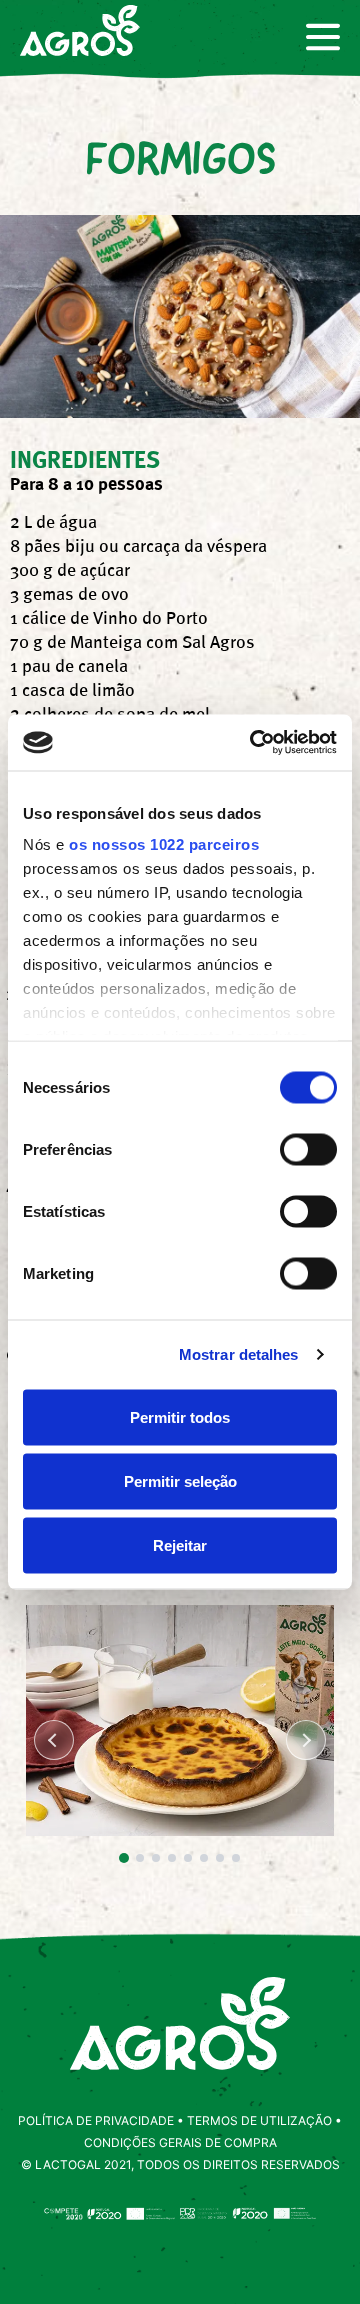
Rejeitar (180, 1544)
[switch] (308, 1149)
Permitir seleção (180, 1480)
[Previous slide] (54, 1740)
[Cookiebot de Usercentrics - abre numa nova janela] (254, 743)
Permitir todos (180, 1416)
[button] (124, 1858)
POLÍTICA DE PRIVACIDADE (96, 2120)
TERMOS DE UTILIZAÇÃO (259, 2120)
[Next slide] (306, 1740)
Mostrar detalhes (239, 1354)
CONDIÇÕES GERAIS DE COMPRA (180, 2142)
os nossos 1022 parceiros (164, 844)
